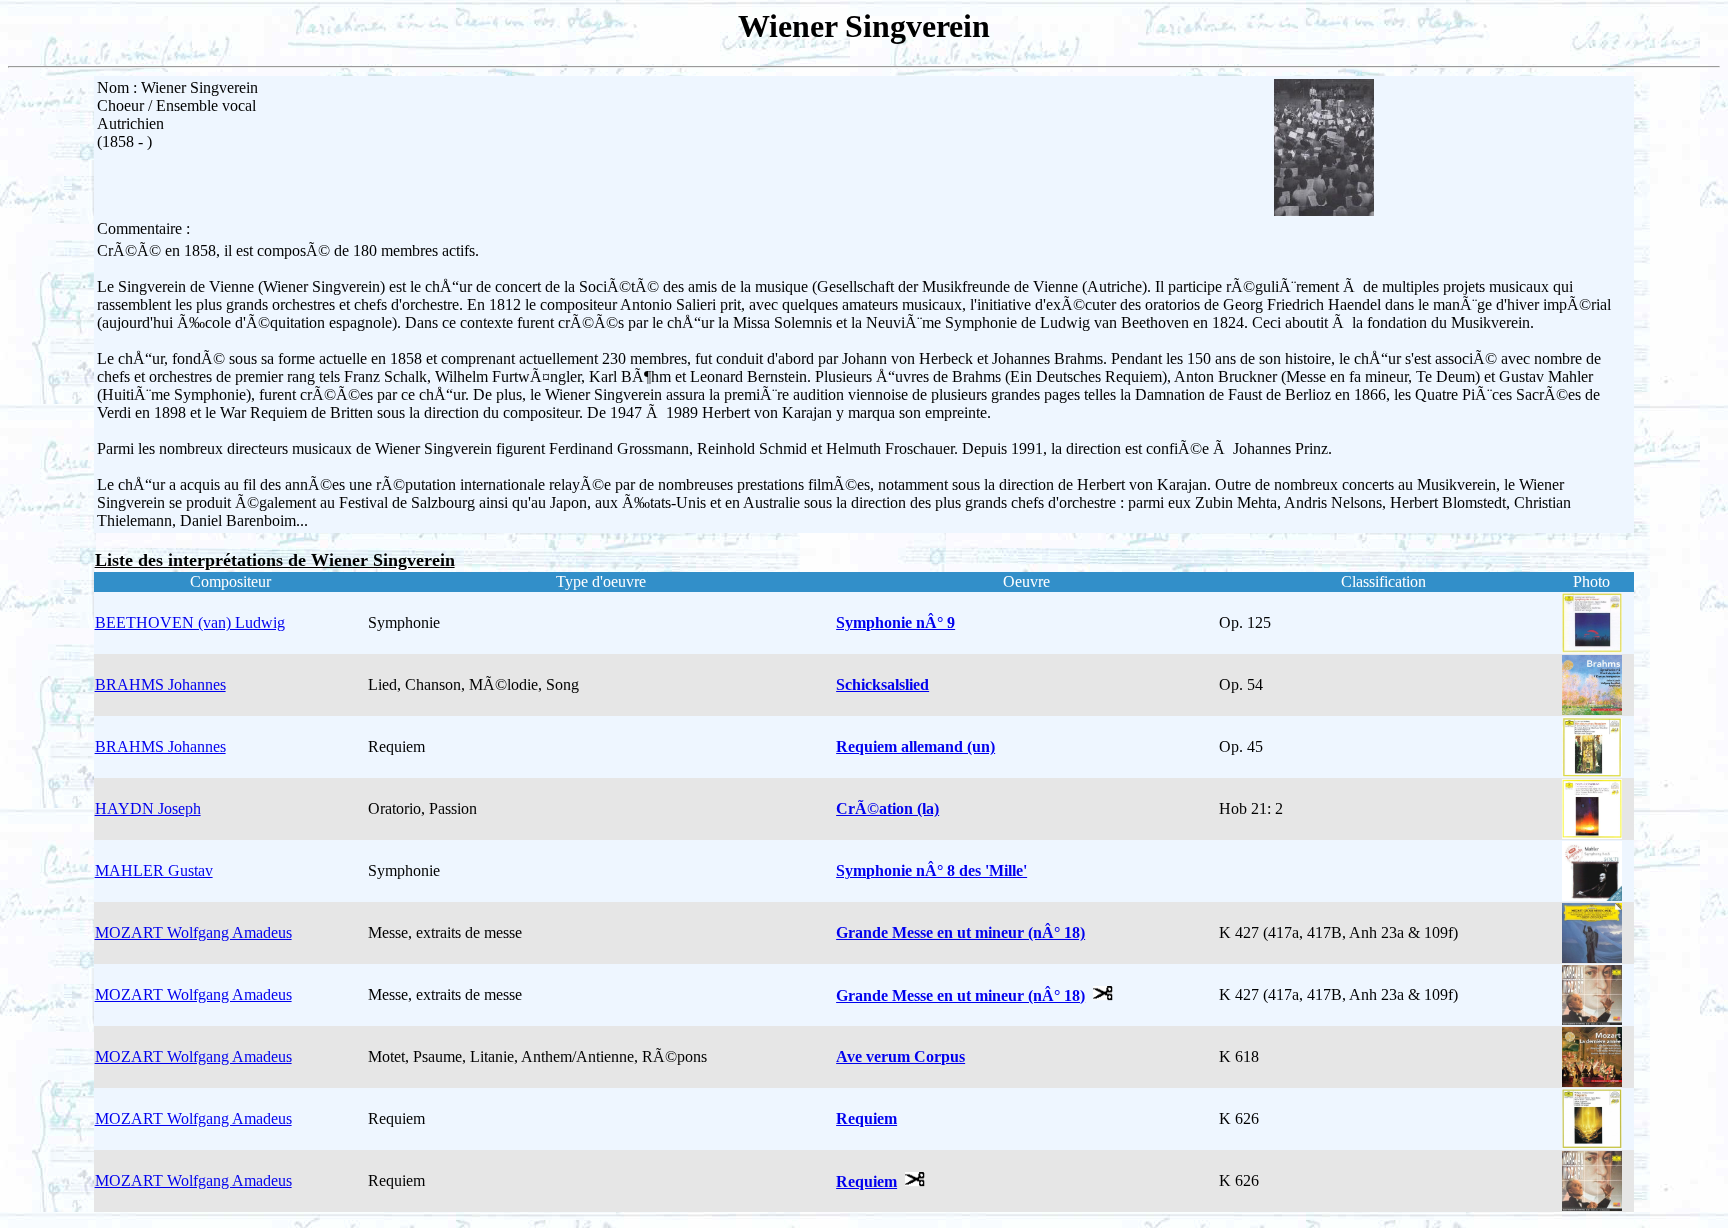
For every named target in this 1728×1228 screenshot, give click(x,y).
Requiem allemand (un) (915, 746)
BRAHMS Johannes (160, 684)
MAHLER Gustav (154, 870)
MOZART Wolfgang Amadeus (193, 932)
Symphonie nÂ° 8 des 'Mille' (931, 870)
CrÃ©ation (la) (887, 808)
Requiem (866, 1118)
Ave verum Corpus (900, 1056)
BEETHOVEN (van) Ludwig (190, 622)
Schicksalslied (882, 684)
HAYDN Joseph (148, 808)
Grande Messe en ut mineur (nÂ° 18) (960, 932)
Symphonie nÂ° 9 (895, 622)
